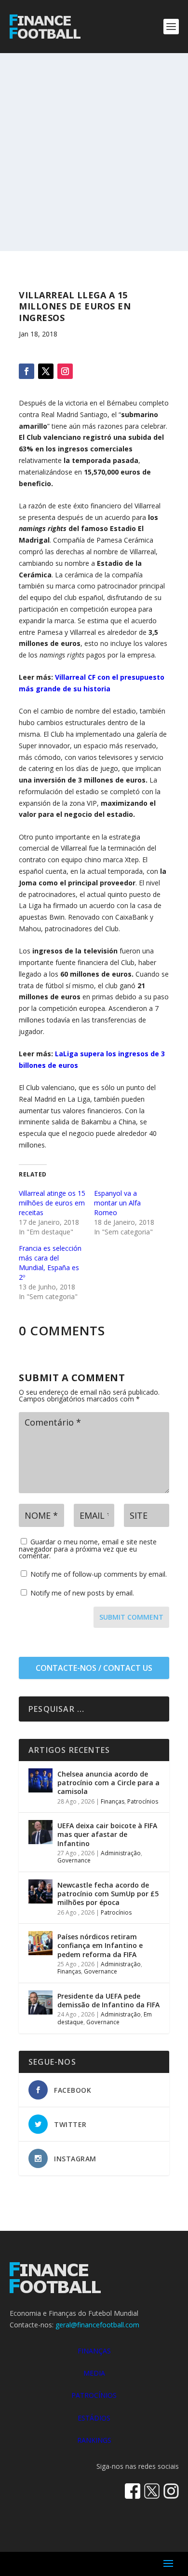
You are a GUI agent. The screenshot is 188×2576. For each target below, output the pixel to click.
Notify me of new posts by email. (82, 1593)
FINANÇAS (94, 2351)
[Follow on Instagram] (65, 371)
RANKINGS (94, 2440)
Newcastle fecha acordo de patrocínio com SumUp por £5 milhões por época (108, 1894)
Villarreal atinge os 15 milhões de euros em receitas (52, 1203)
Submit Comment (131, 1617)
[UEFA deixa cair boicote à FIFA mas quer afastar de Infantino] (40, 1832)
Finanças (113, 1801)
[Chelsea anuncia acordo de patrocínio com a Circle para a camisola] (40, 1780)
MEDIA (94, 2373)
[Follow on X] (46, 371)
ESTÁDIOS (94, 2418)
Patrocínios (143, 1801)
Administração (121, 1853)
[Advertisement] (94, 152)
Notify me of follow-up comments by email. (99, 1574)
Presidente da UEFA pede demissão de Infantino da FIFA (108, 2000)
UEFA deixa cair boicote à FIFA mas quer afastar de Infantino (107, 1834)
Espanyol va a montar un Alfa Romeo (117, 1203)
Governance (74, 1860)
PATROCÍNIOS (94, 2395)
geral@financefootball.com (97, 2325)
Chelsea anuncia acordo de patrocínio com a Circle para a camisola (108, 1783)
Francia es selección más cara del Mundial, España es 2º (50, 1263)
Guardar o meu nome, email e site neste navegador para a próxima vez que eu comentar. (88, 1549)
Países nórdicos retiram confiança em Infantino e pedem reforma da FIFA (100, 1945)
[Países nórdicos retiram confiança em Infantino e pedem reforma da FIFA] (40, 1943)
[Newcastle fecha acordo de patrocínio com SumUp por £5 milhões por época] (40, 1891)
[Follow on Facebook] (27, 371)
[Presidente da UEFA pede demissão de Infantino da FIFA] (40, 2002)
